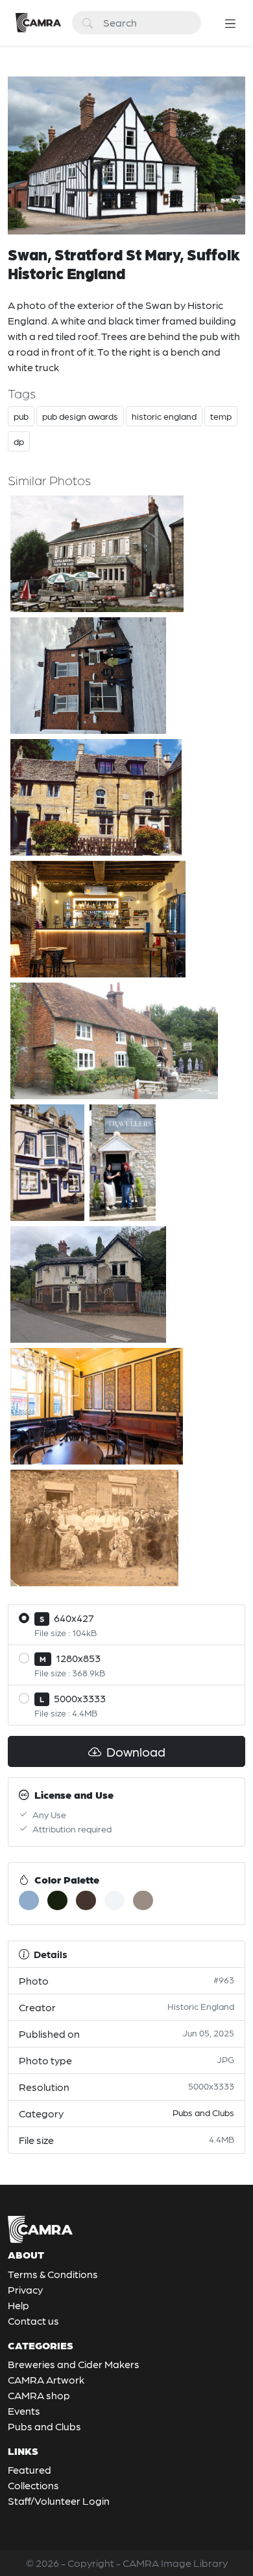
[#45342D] (86, 1900)
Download (135, 1751)
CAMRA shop (39, 2395)
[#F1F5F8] (114, 1900)
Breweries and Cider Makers (74, 2364)
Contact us (33, 2320)
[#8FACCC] (29, 1900)
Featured (30, 2469)
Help (18, 2305)
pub (21, 416)
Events (24, 2411)
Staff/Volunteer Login (59, 2501)
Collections (33, 2485)
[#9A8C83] (143, 1900)
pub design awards (80, 416)
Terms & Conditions (53, 2274)
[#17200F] (57, 1900)
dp (19, 441)
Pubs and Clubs (203, 2112)
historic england (164, 416)
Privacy (25, 2289)
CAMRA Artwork (46, 2379)
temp (221, 416)
